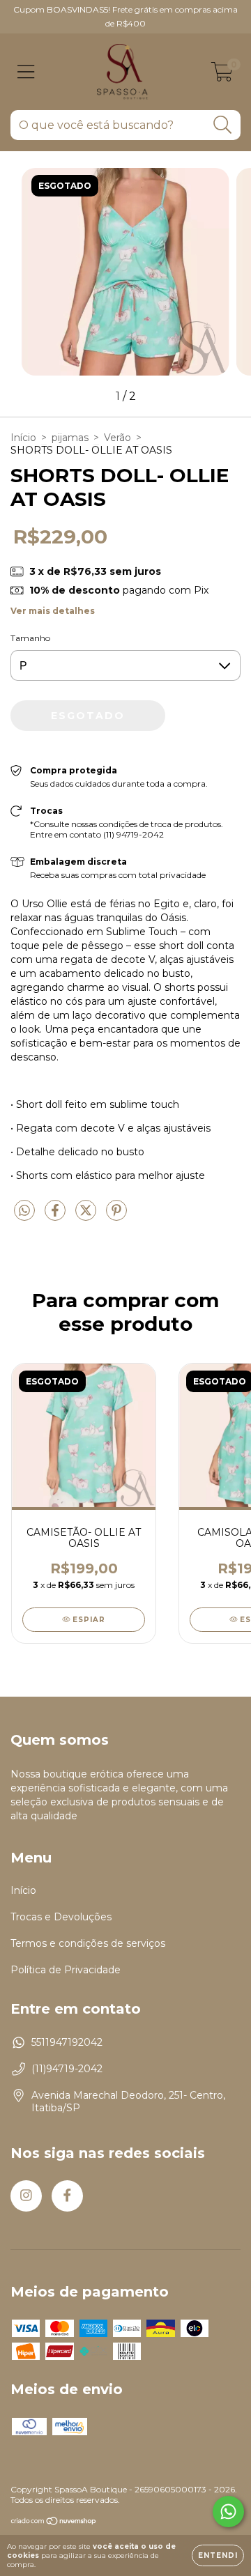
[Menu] (26, 72)
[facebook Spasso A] (67, 2196)
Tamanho (30, 638)
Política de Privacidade (66, 1970)
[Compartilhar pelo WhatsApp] (24, 1211)
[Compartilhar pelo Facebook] (56, 1216)
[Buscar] (223, 125)
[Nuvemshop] (54, 2523)
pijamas (70, 438)
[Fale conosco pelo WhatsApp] (228, 2512)
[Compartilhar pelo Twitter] (87, 1216)
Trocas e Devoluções (61, 1917)
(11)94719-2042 (67, 2069)
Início (23, 438)
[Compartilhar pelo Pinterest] (116, 1216)
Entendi (218, 2555)
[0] (222, 75)
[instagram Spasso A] (26, 2196)
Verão (117, 438)
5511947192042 (67, 2042)
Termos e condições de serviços (88, 1943)
